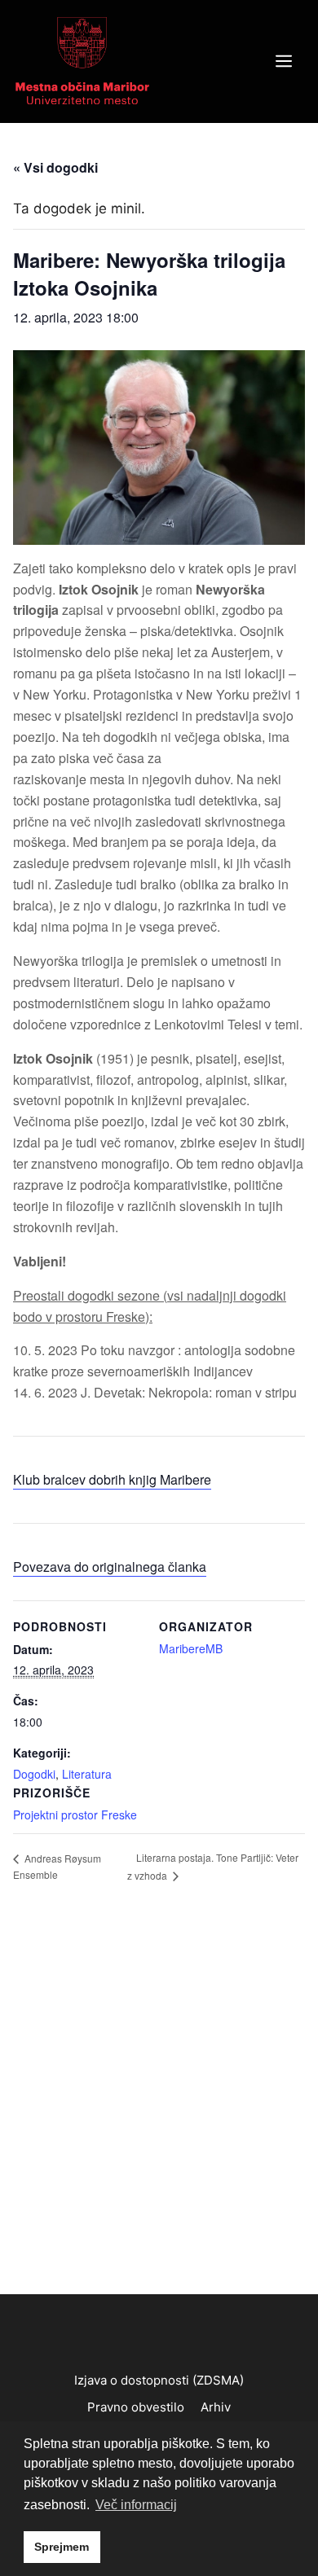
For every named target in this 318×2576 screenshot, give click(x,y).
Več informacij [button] (136, 2505)
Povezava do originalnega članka (110, 1567)
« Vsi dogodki (55, 167)
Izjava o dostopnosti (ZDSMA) (159, 2380)
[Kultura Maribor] (82, 60)
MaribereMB (191, 1648)
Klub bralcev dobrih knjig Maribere (112, 1479)
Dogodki (34, 1774)
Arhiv (216, 2407)
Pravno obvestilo (136, 2407)
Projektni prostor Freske (75, 1815)
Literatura (87, 1774)
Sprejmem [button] (62, 2547)
